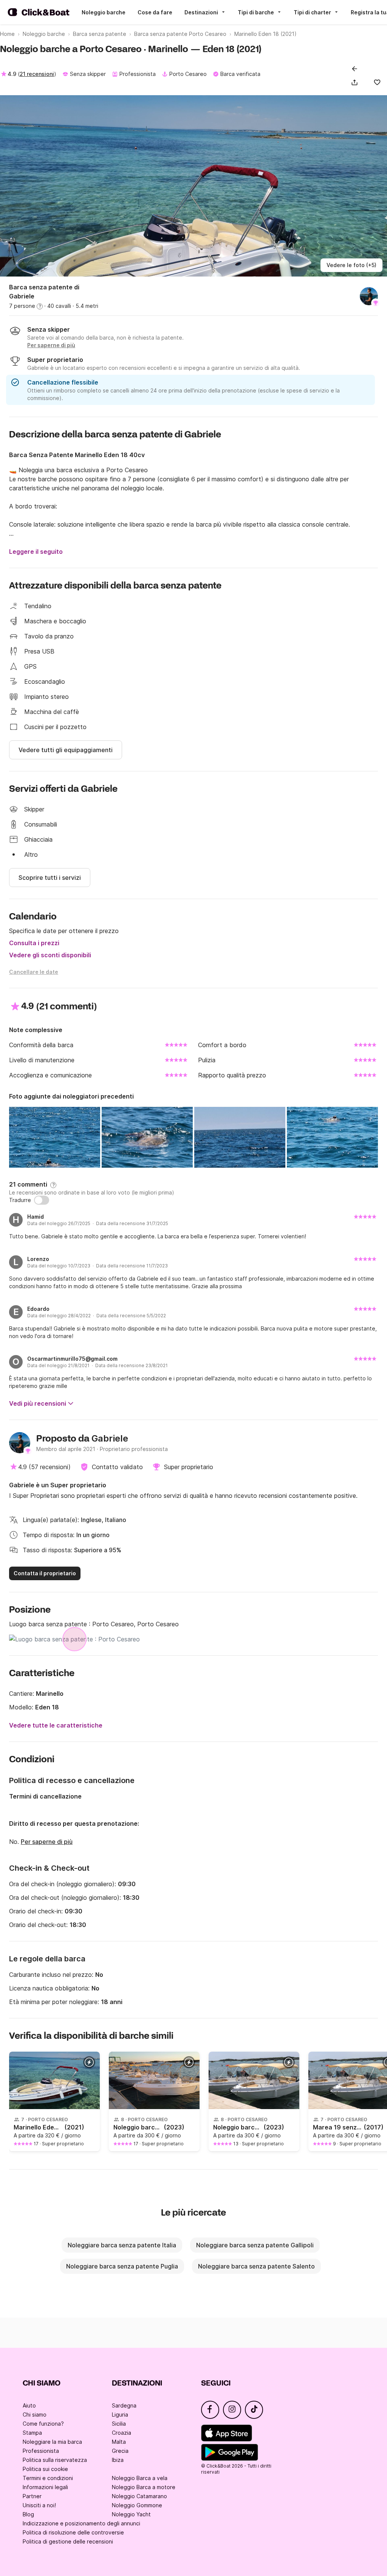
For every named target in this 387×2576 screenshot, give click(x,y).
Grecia (120, 2451)
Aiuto (29, 2405)
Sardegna (124, 2405)
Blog (28, 2514)
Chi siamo (35, 2415)
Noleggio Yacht (131, 2514)
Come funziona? (43, 2424)
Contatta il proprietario (45, 1573)
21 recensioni (37, 74)
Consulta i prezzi (34, 943)
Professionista (41, 2451)
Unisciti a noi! (39, 2505)
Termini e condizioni (48, 2478)
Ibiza (118, 2460)
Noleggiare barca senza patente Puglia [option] (122, 2266)
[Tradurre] (42, 1200)
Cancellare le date (34, 972)
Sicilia (119, 2424)
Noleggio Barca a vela (140, 2478)
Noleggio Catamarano (139, 2496)
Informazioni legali (45, 2487)
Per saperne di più (47, 1842)
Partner (32, 2496)
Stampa (32, 2433)
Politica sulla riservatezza (55, 2460)
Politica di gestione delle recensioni (68, 2541)
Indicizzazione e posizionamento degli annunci (81, 2523)
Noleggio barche (104, 12)
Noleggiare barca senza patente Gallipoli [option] (255, 2245)
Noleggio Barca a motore (144, 2487)
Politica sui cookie (45, 2469)
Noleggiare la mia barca (52, 2442)
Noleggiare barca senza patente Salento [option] (256, 2266)
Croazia (122, 2433)
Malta (119, 2442)
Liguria (120, 2415)
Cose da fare (155, 12)
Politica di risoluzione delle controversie (73, 2532)
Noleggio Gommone (137, 2505)
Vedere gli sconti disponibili (50, 955)
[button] (356, 82)
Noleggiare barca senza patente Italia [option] (122, 2245)
